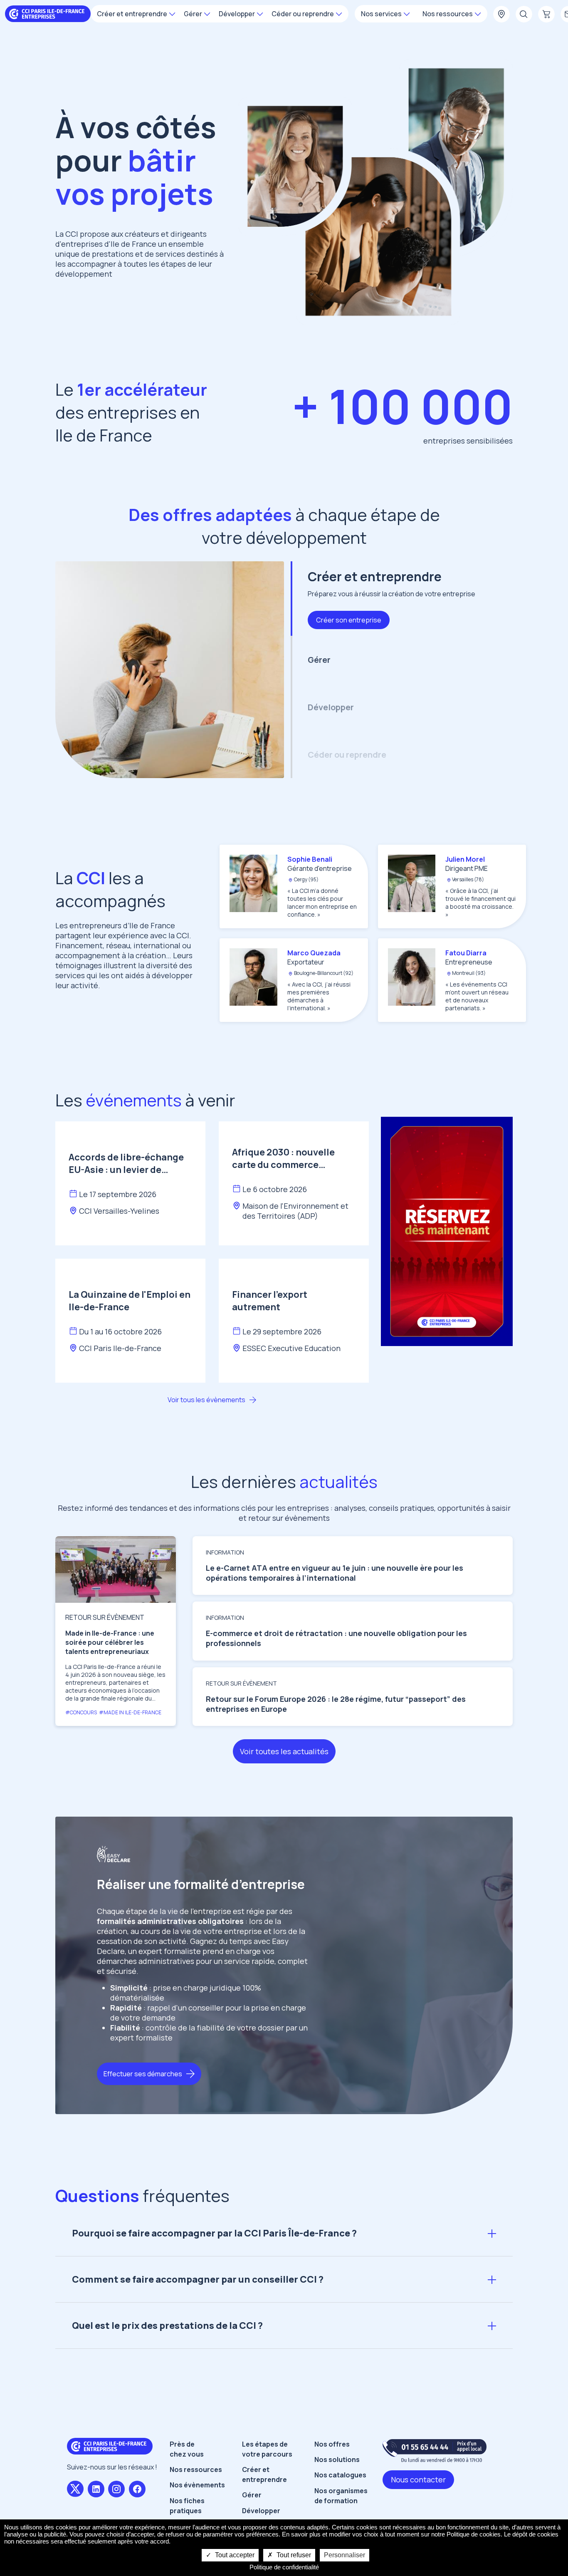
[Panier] (546, 15)
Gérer (252, 2495)
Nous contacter (418, 2479)
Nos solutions (337, 2459)
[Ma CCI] (501, 15)
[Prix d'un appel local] (435, 2451)
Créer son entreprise (349, 620)
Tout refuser (293, 2555)
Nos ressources (196, 2469)
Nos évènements (197, 2485)
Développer (261, 2511)
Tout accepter (234, 2555)
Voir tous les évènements (206, 1400)
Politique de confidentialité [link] (284, 2567)
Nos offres (332, 2444)
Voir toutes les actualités (284, 1751)
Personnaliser (345, 2555)
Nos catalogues (340, 2475)
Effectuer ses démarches (143, 2074)
